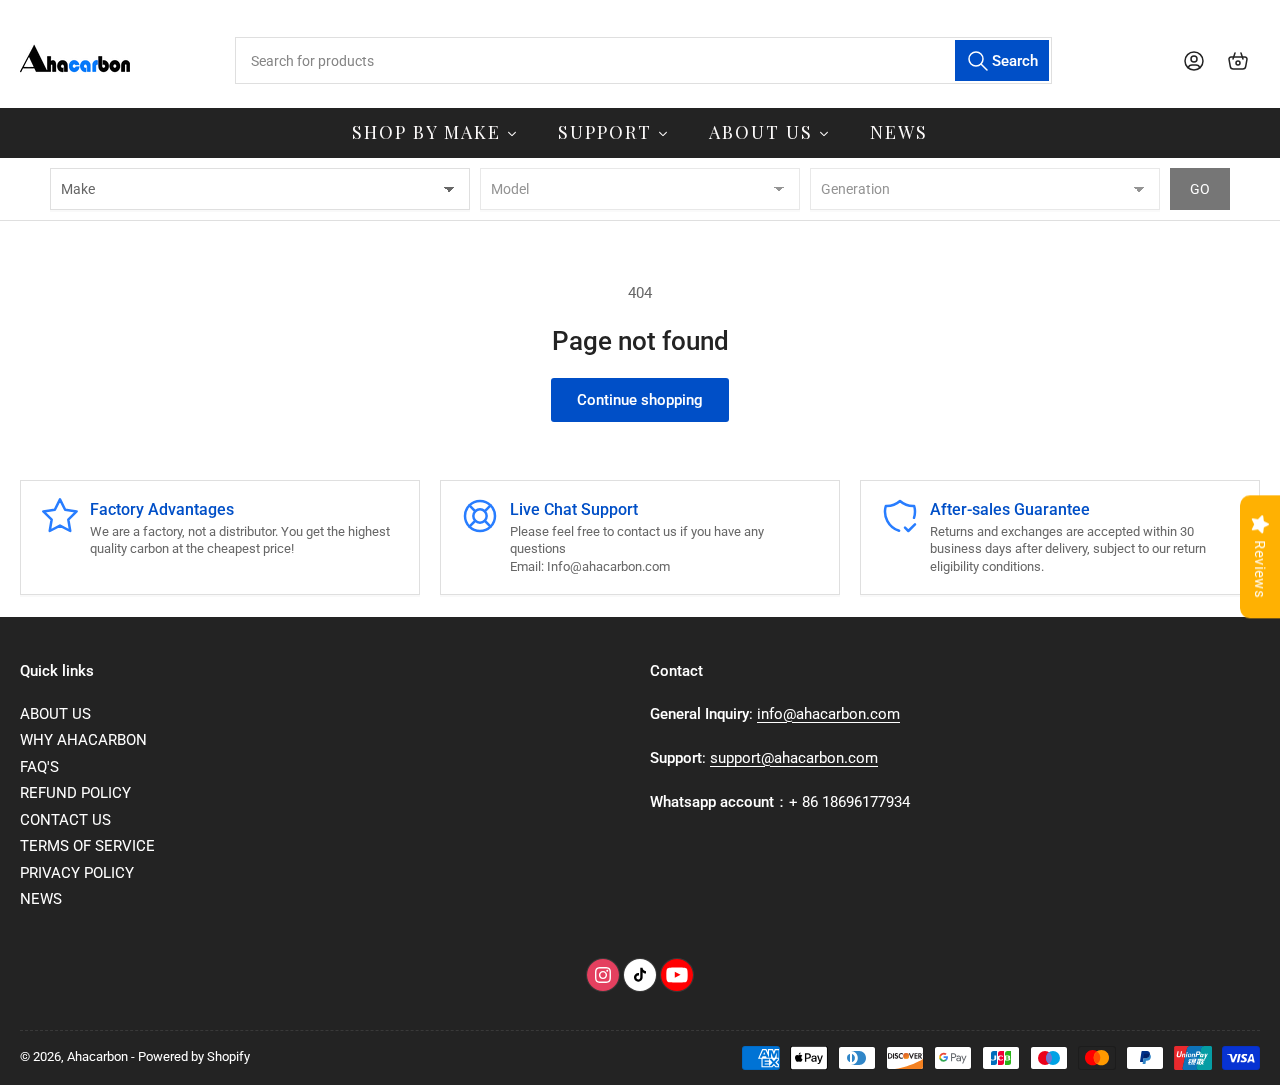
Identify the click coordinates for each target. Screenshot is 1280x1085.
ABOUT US (55, 714)
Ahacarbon (97, 1056)
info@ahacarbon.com (828, 714)
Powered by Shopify (194, 1056)
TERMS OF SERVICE (87, 846)
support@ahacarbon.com (794, 758)
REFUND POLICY (75, 793)
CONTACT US (65, 820)
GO (1200, 189)
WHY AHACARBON (83, 740)
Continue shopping (640, 400)
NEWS (41, 899)
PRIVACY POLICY (77, 873)
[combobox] (643, 60)
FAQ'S (39, 767)
